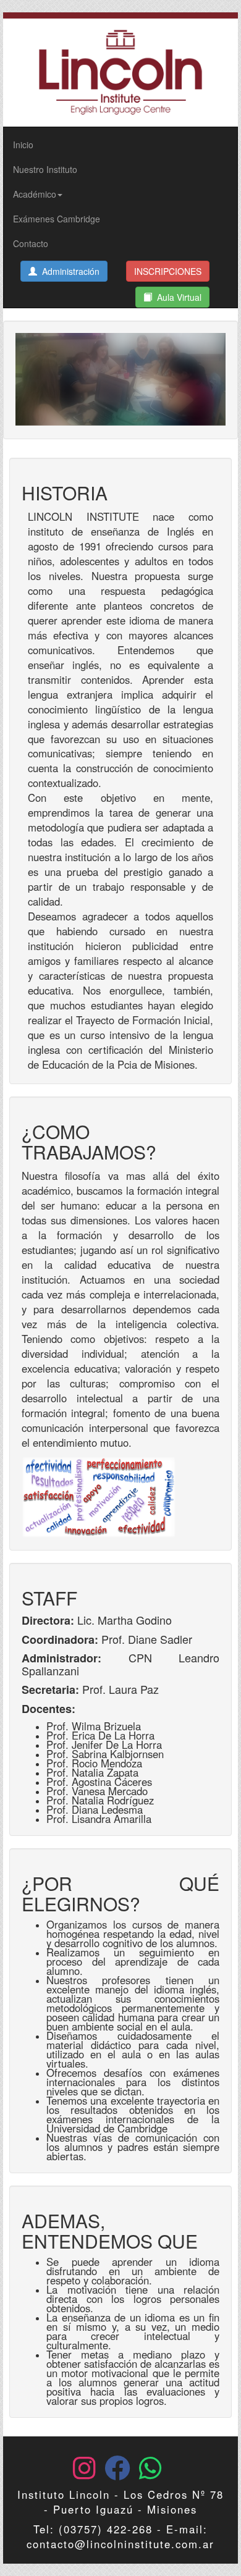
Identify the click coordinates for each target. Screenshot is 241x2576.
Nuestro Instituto (45, 169)
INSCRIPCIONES (168, 271)
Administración (68, 271)
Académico (35, 194)
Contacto (31, 243)
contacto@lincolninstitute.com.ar (120, 2544)
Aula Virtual (177, 297)
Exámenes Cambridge (57, 219)
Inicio (23, 145)
